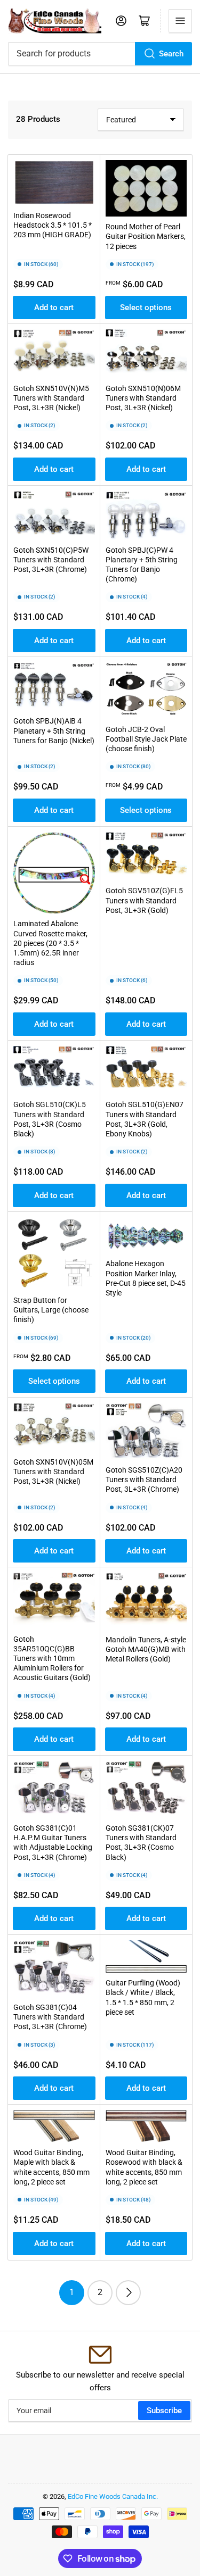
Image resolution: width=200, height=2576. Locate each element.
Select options (146, 308)
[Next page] (128, 2293)
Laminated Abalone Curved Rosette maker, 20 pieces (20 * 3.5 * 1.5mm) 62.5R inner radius (50, 943)
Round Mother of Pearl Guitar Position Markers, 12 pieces (146, 236)
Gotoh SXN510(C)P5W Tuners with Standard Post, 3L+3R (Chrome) (51, 560)
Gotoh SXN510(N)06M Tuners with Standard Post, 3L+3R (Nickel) (143, 398)
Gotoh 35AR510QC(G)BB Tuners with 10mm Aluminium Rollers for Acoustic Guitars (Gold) (52, 1659)
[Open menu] (180, 21)
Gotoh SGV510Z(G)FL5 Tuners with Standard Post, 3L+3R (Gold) (144, 900)
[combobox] (100, 54)
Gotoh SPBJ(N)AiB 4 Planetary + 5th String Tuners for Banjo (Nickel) (54, 730)
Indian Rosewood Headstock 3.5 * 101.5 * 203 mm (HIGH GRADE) (53, 225)
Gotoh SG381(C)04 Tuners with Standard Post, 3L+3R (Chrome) (50, 2017)
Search (171, 54)
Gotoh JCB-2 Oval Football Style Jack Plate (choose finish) (146, 739)
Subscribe (164, 2411)
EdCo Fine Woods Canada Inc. (113, 2496)
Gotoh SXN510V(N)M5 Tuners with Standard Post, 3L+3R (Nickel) (51, 398)
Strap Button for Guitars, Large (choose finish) (51, 1310)
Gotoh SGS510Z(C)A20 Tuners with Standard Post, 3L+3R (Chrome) (144, 1480)
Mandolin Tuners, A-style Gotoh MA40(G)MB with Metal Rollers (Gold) (146, 1649)
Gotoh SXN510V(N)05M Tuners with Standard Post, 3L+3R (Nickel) (53, 1472)
